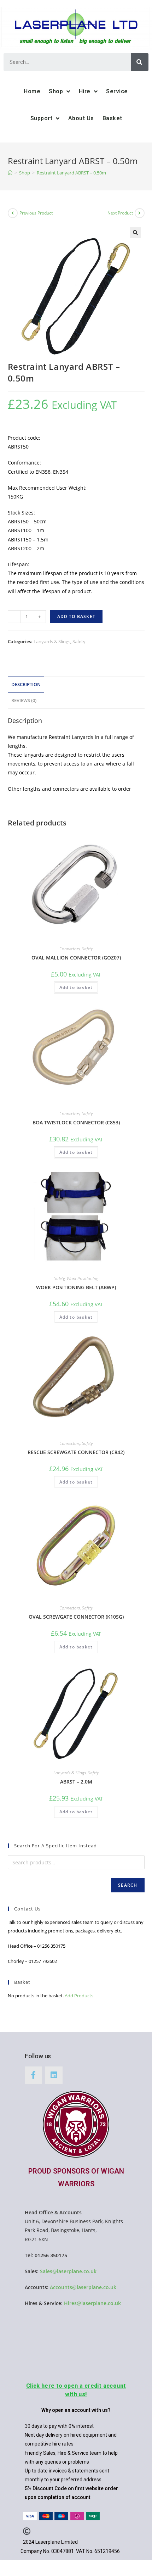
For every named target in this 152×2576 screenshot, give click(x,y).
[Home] (10, 173)
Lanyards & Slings (52, 641)
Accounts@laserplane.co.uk (83, 2287)
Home (32, 91)
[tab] (76, 685)
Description (26, 685)
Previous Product (36, 213)
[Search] (140, 62)
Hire (85, 91)
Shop (56, 91)
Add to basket (77, 616)
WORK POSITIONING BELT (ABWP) (76, 1287)
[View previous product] (13, 213)
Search (128, 1885)
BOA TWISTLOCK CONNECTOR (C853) (76, 1122)
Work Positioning (83, 1278)
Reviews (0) (24, 700)
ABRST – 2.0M (76, 1782)
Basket (112, 118)
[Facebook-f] (33, 2075)
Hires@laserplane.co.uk (92, 2303)
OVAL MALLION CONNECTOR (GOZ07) (76, 958)
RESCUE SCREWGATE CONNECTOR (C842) (76, 1452)
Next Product (120, 213)
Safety (79, 641)
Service (117, 91)
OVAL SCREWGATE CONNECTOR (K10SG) (76, 1617)
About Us (81, 118)
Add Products (79, 1996)
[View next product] (140, 213)
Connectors (70, 949)
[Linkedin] (54, 2075)
